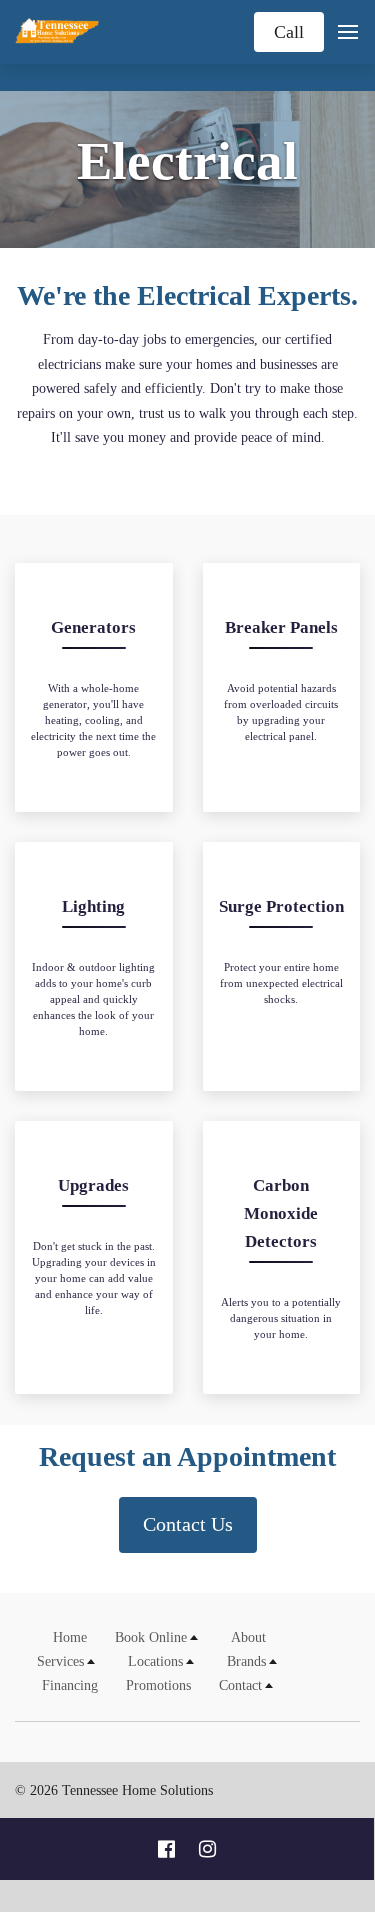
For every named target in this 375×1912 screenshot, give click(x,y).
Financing (70, 1685)
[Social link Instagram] (207, 1849)
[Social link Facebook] (166, 1849)
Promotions (158, 1685)
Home (70, 1637)
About (248, 1637)
